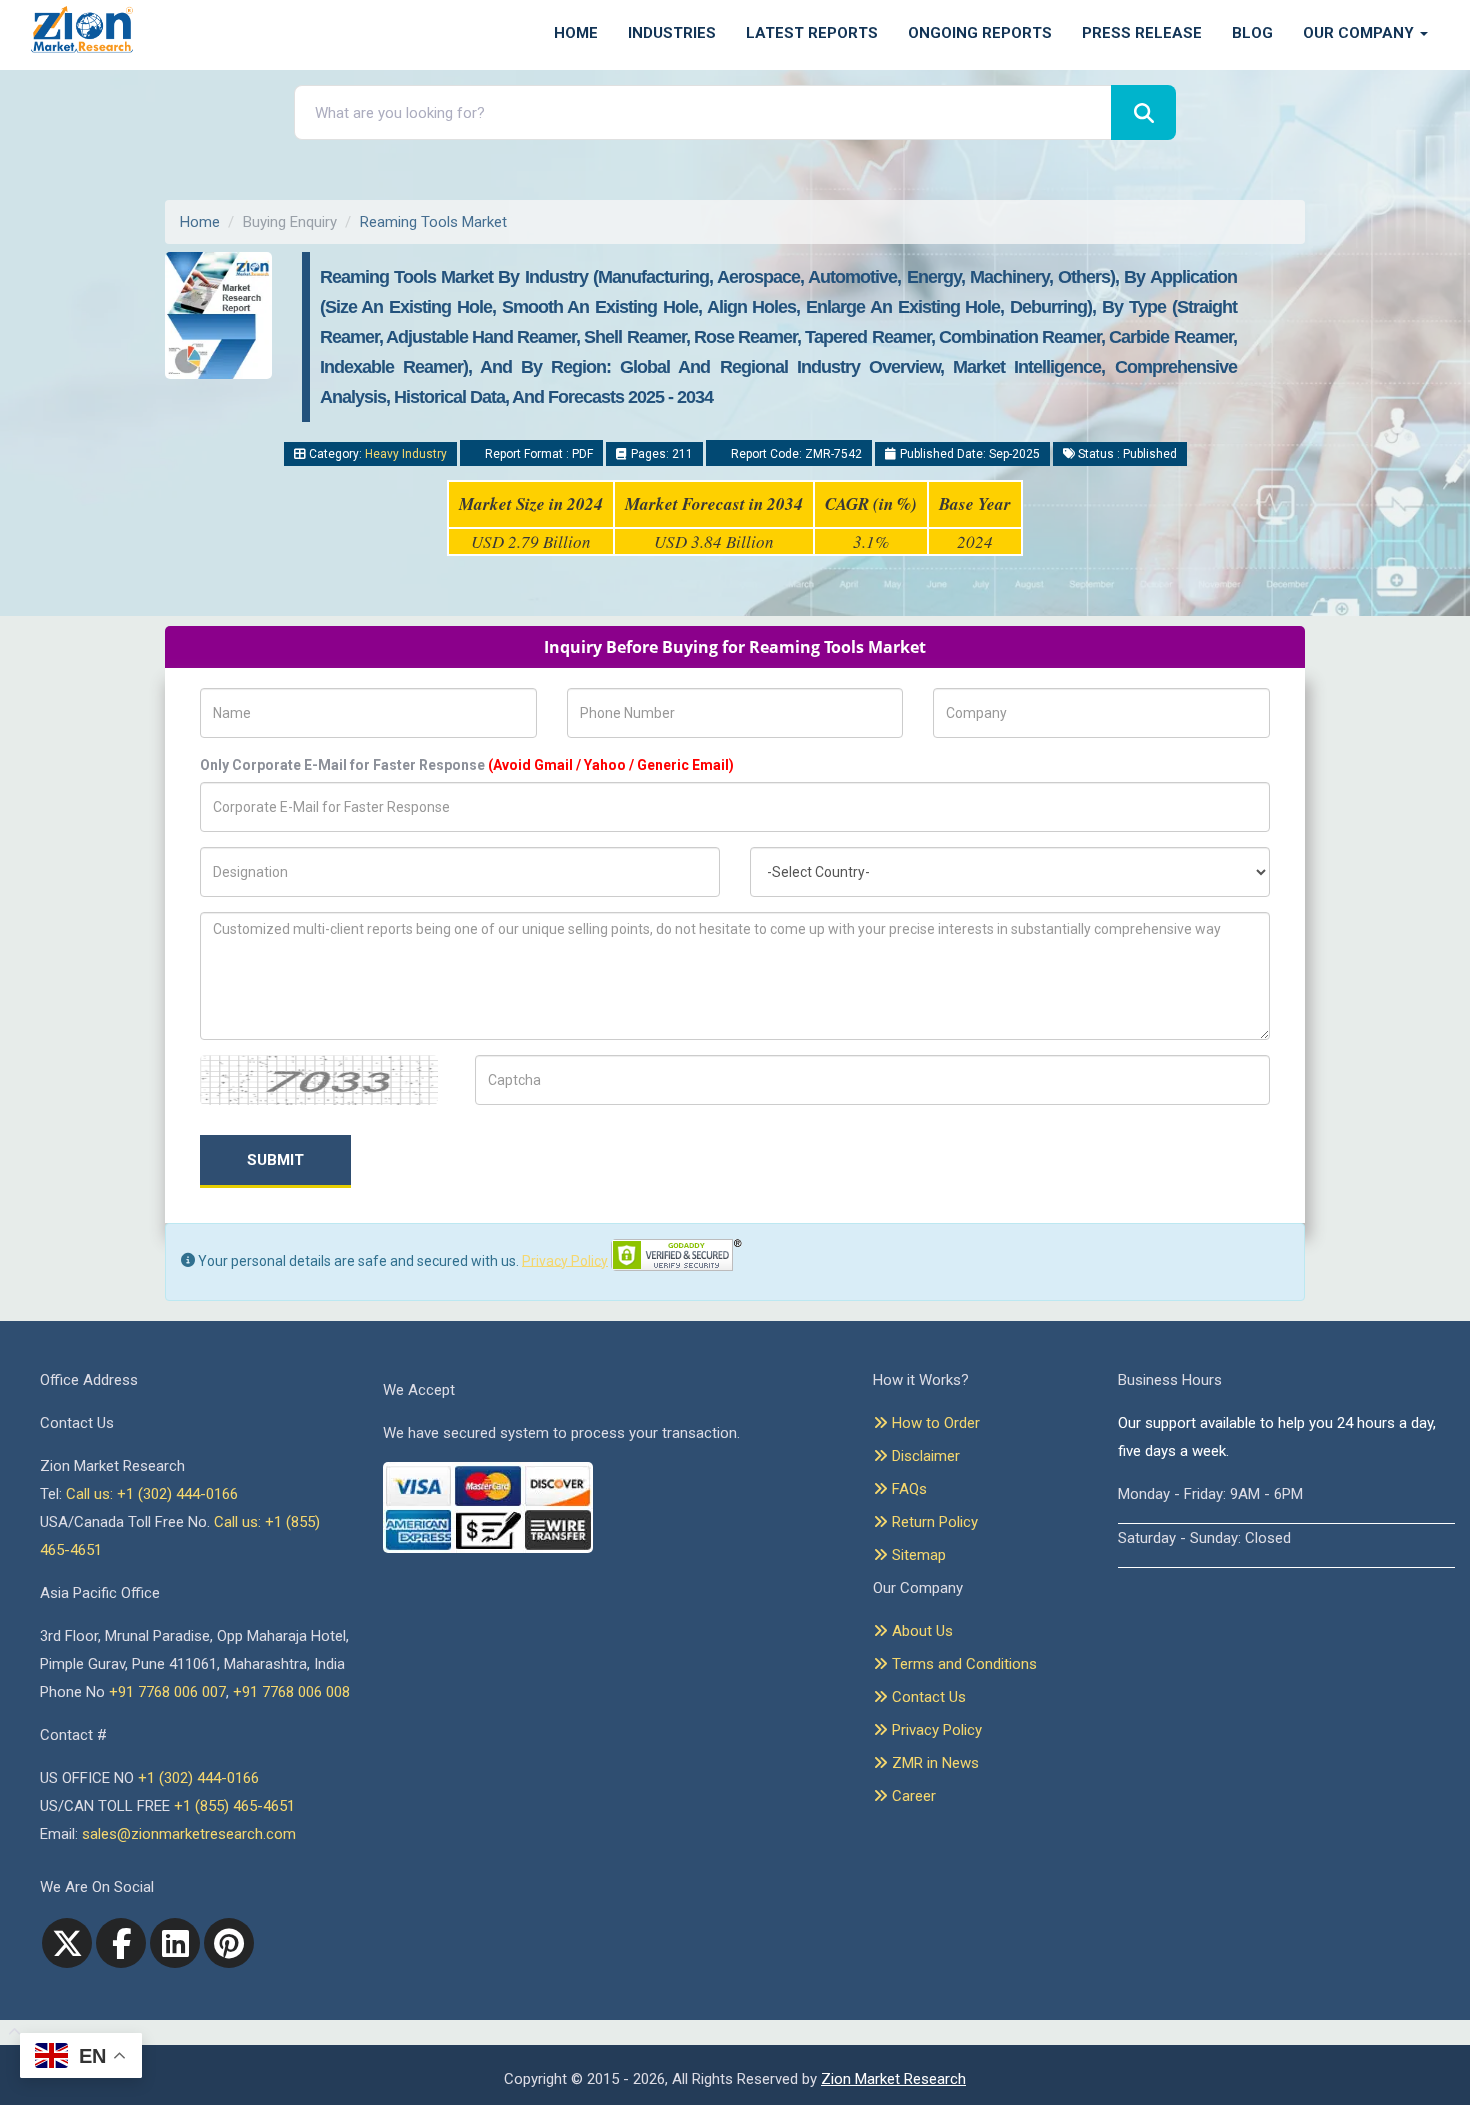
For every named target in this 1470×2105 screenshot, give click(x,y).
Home (576, 33)
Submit (275, 1160)
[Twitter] (67, 1943)
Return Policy (933, 1522)
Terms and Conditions (962, 1664)
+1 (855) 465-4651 (234, 1806)
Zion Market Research (893, 2079)
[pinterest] (229, 1943)
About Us (920, 1631)
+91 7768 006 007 (167, 1692)
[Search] (1143, 112)
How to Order (934, 1423)
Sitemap (917, 1555)
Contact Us (927, 1697)
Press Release (1142, 33)
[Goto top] (10, 2033)
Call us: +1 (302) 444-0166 (152, 1494)
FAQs (907, 1489)
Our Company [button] (1360, 33)
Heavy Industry (406, 454)
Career (912, 1796)
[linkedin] (175, 1943)
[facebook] (121, 1943)
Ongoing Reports (980, 33)
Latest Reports (812, 33)
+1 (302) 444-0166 (198, 1778)
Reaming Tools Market (433, 222)
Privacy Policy (565, 1260)
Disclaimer (924, 1456)
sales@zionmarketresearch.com (189, 1834)
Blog (1252, 33)
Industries (672, 33)
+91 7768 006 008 (291, 1692)
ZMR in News (933, 1763)
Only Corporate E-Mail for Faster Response (467, 765)
